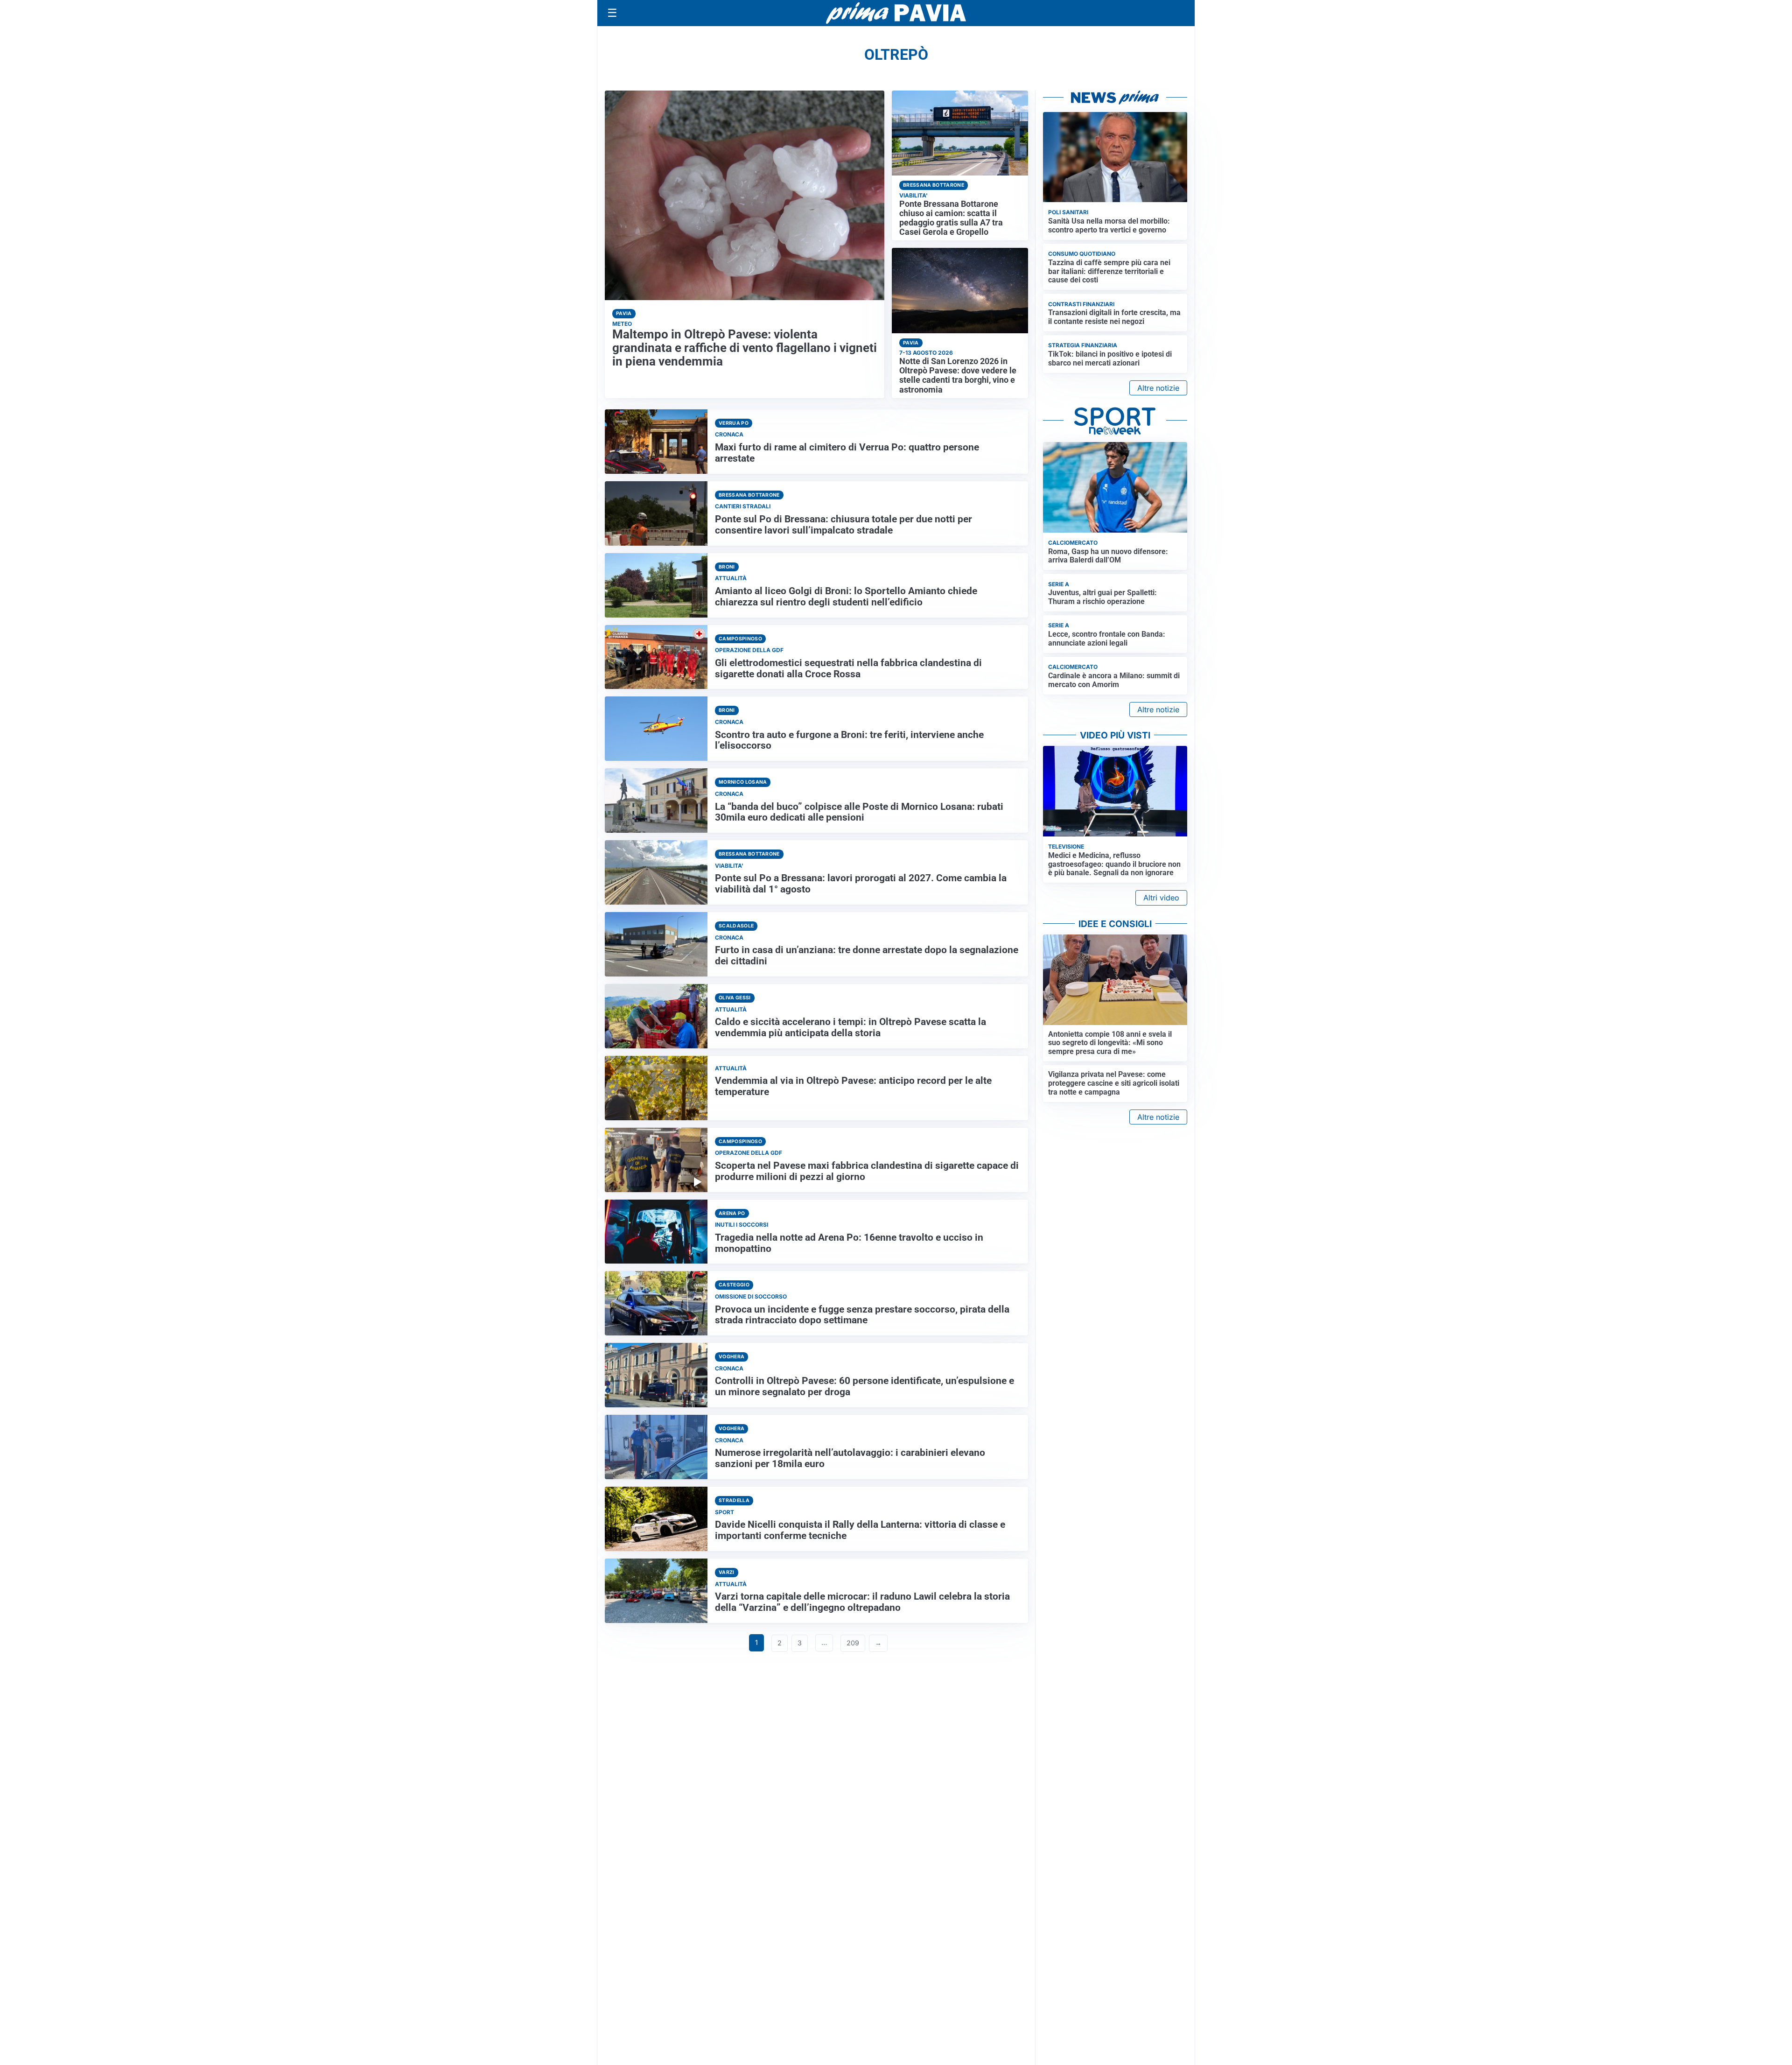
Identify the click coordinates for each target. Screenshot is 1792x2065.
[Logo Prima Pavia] (896, 13)
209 (853, 1643)
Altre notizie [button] (1158, 388)
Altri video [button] (1161, 898)
